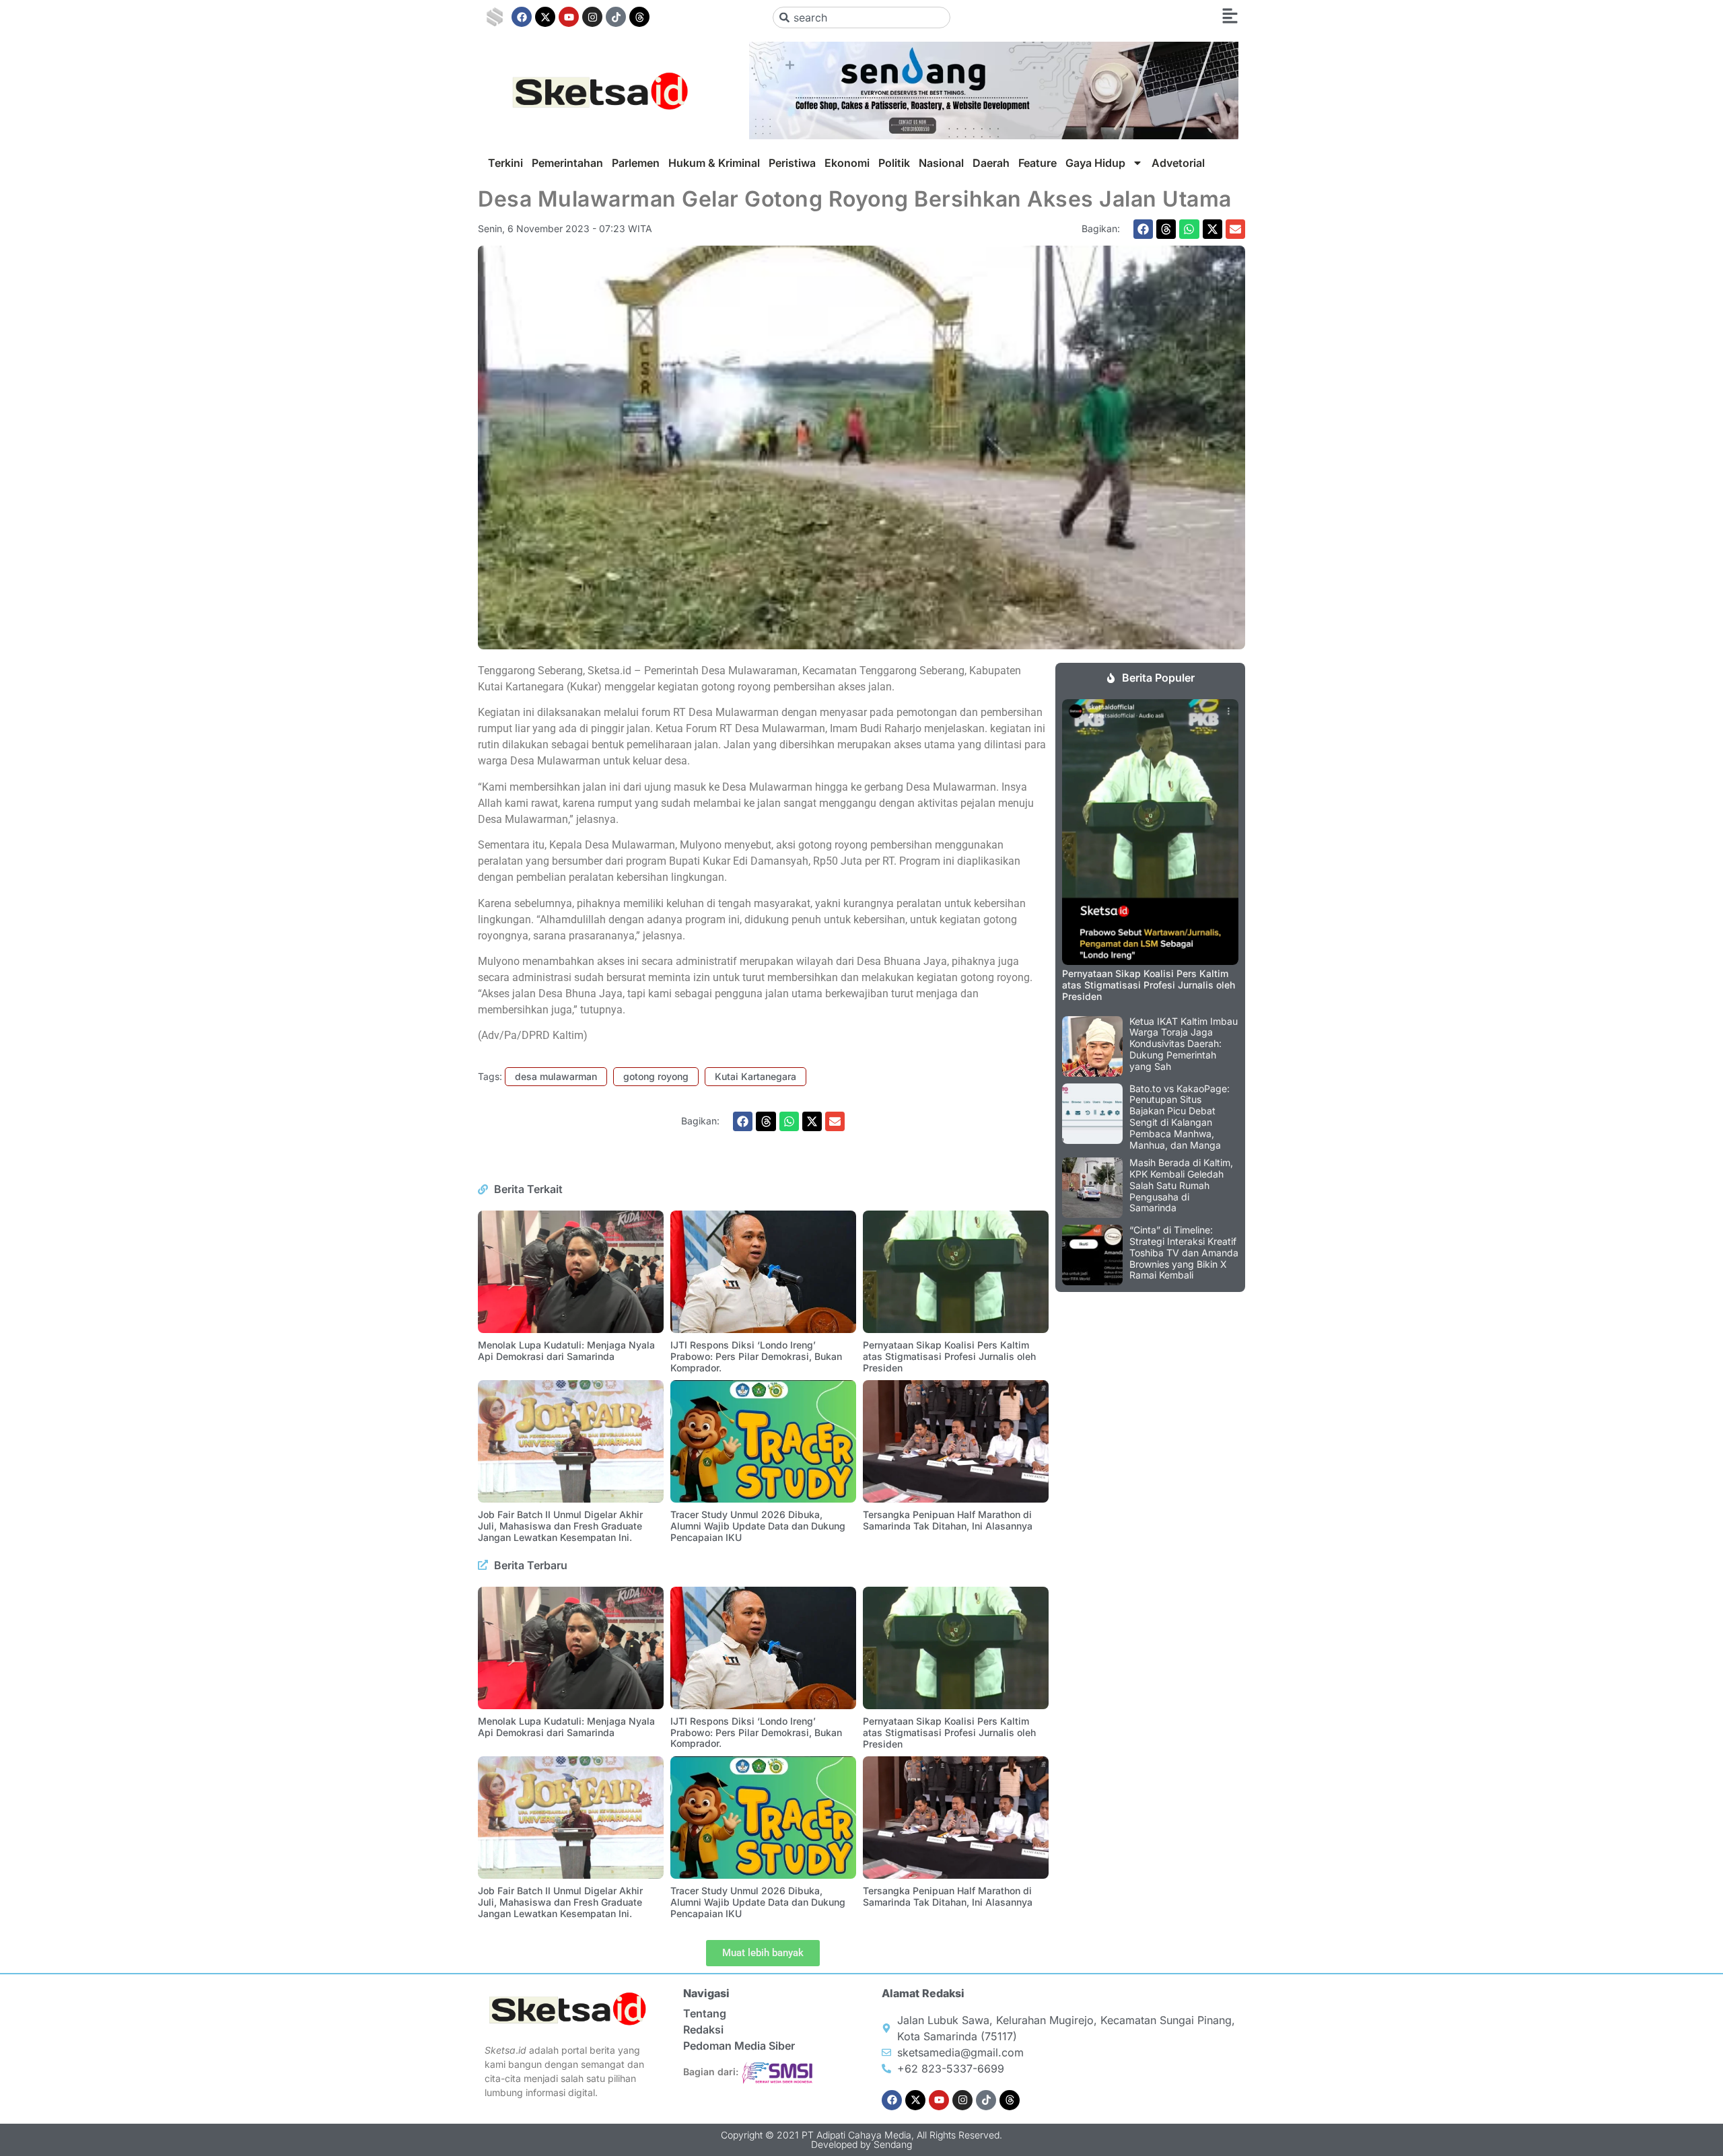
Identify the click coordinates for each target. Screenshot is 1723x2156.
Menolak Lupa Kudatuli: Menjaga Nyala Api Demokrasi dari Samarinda (566, 1351)
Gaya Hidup (1095, 163)
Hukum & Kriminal (714, 163)
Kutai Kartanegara (755, 1076)
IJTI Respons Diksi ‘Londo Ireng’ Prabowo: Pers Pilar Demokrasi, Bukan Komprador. (756, 1356)
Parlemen (636, 163)
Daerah (991, 163)
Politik (894, 163)
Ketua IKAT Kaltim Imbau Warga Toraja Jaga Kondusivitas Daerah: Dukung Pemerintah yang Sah (1184, 1044)
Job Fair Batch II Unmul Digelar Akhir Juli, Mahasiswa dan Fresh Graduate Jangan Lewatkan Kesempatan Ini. (560, 1526)
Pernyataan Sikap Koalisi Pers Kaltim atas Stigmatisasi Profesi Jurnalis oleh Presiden (949, 1356)
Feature (1038, 163)
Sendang (893, 2144)
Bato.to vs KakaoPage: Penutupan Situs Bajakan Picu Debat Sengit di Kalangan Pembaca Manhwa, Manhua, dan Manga (1180, 1117)
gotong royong (656, 1076)
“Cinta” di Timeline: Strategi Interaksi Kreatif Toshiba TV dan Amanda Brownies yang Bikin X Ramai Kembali (1184, 1252)
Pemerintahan (567, 163)
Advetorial (1178, 163)
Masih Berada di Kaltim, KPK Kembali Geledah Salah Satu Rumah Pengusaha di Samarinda (1181, 1185)
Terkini (505, 163)
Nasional (941, 163)
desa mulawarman (556, 1076)
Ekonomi (847, 163)
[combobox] (862, 17)
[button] (1143, 229)
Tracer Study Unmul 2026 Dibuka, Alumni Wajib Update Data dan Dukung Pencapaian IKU (758, 1526)
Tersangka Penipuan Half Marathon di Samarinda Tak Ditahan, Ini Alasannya (948, 1520)
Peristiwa (792, 163)
